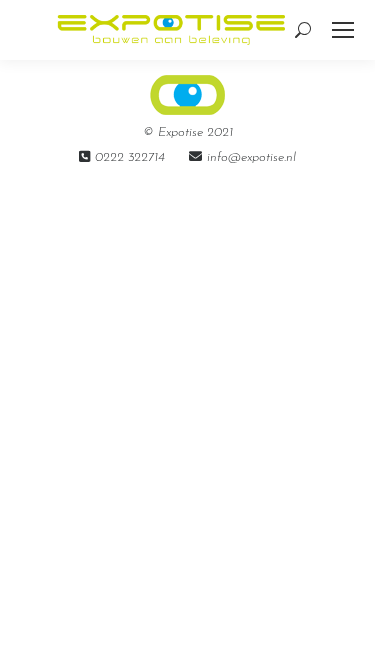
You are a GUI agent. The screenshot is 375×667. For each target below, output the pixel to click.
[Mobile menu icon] (343, 30)
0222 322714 (130, 157)
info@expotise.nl (251, 157)
